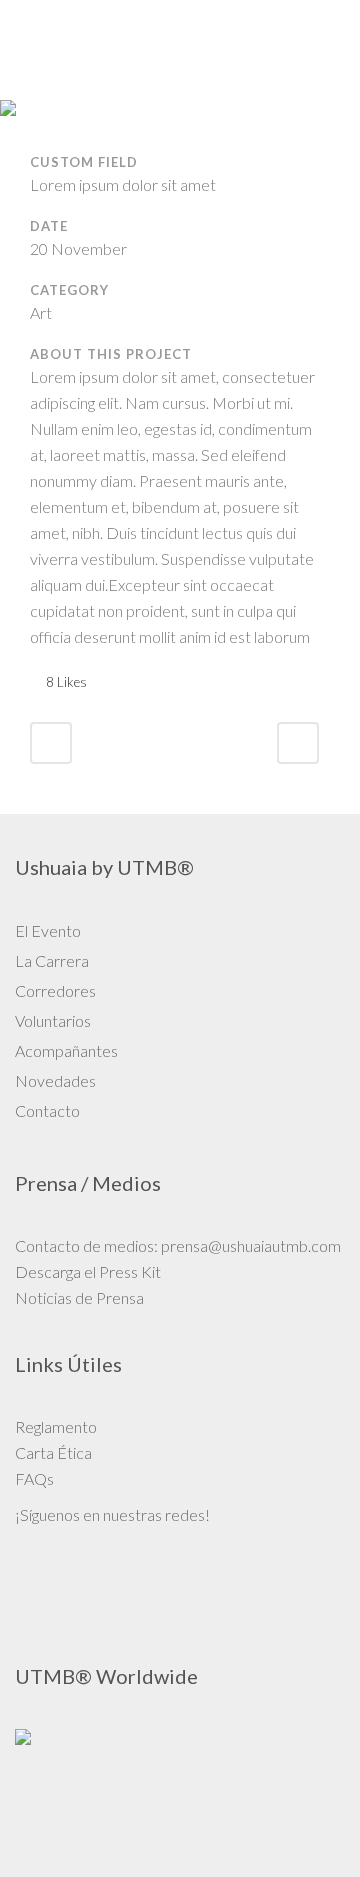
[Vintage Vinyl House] (31, 138)
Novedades (55, 1080)
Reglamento (56, 1426)
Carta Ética (53, 1452)
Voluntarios (53, 1020)
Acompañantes (66, 1050)
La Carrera (52, 960)
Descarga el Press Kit (88, 1271)
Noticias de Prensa (79, 1297)
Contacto (47, 1110)
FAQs (34, 1478)
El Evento (48, 930)
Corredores (55, 990)
